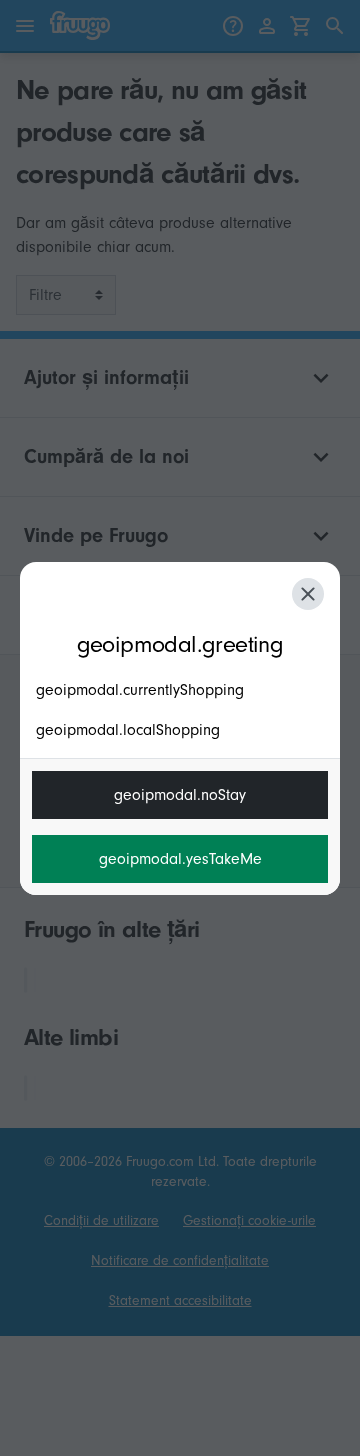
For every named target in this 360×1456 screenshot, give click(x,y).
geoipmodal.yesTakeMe (180, 859)
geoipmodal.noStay (180, 795)
